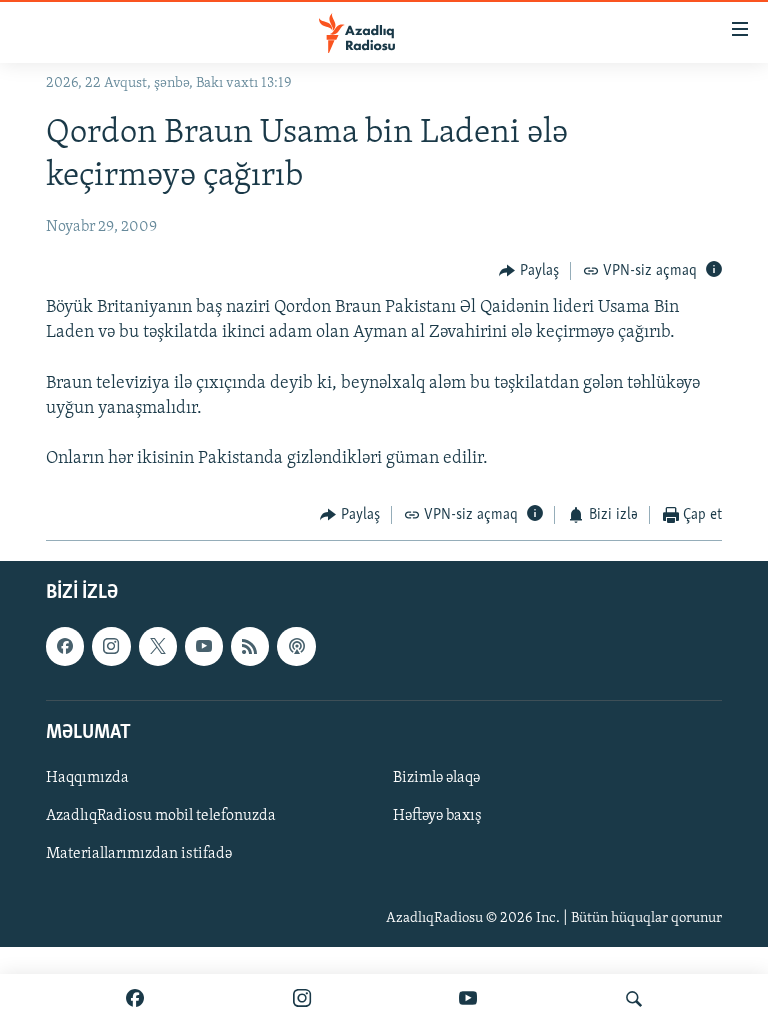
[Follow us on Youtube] (204, 646)
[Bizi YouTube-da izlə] (468, 999)
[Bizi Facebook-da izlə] (135, 999)
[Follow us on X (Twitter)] (158, 646)
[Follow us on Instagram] (111, 646)
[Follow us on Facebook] (65, 646)
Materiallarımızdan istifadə (139, 854)
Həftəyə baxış (437, 816)
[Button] (529, 271)
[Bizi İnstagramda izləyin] (302, 999)
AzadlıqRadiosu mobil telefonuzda (161, 816)
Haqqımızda (87, 778)
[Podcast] (296, 646)
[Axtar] (634, 999)
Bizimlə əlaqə (436, 778)
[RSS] (250, 646)
